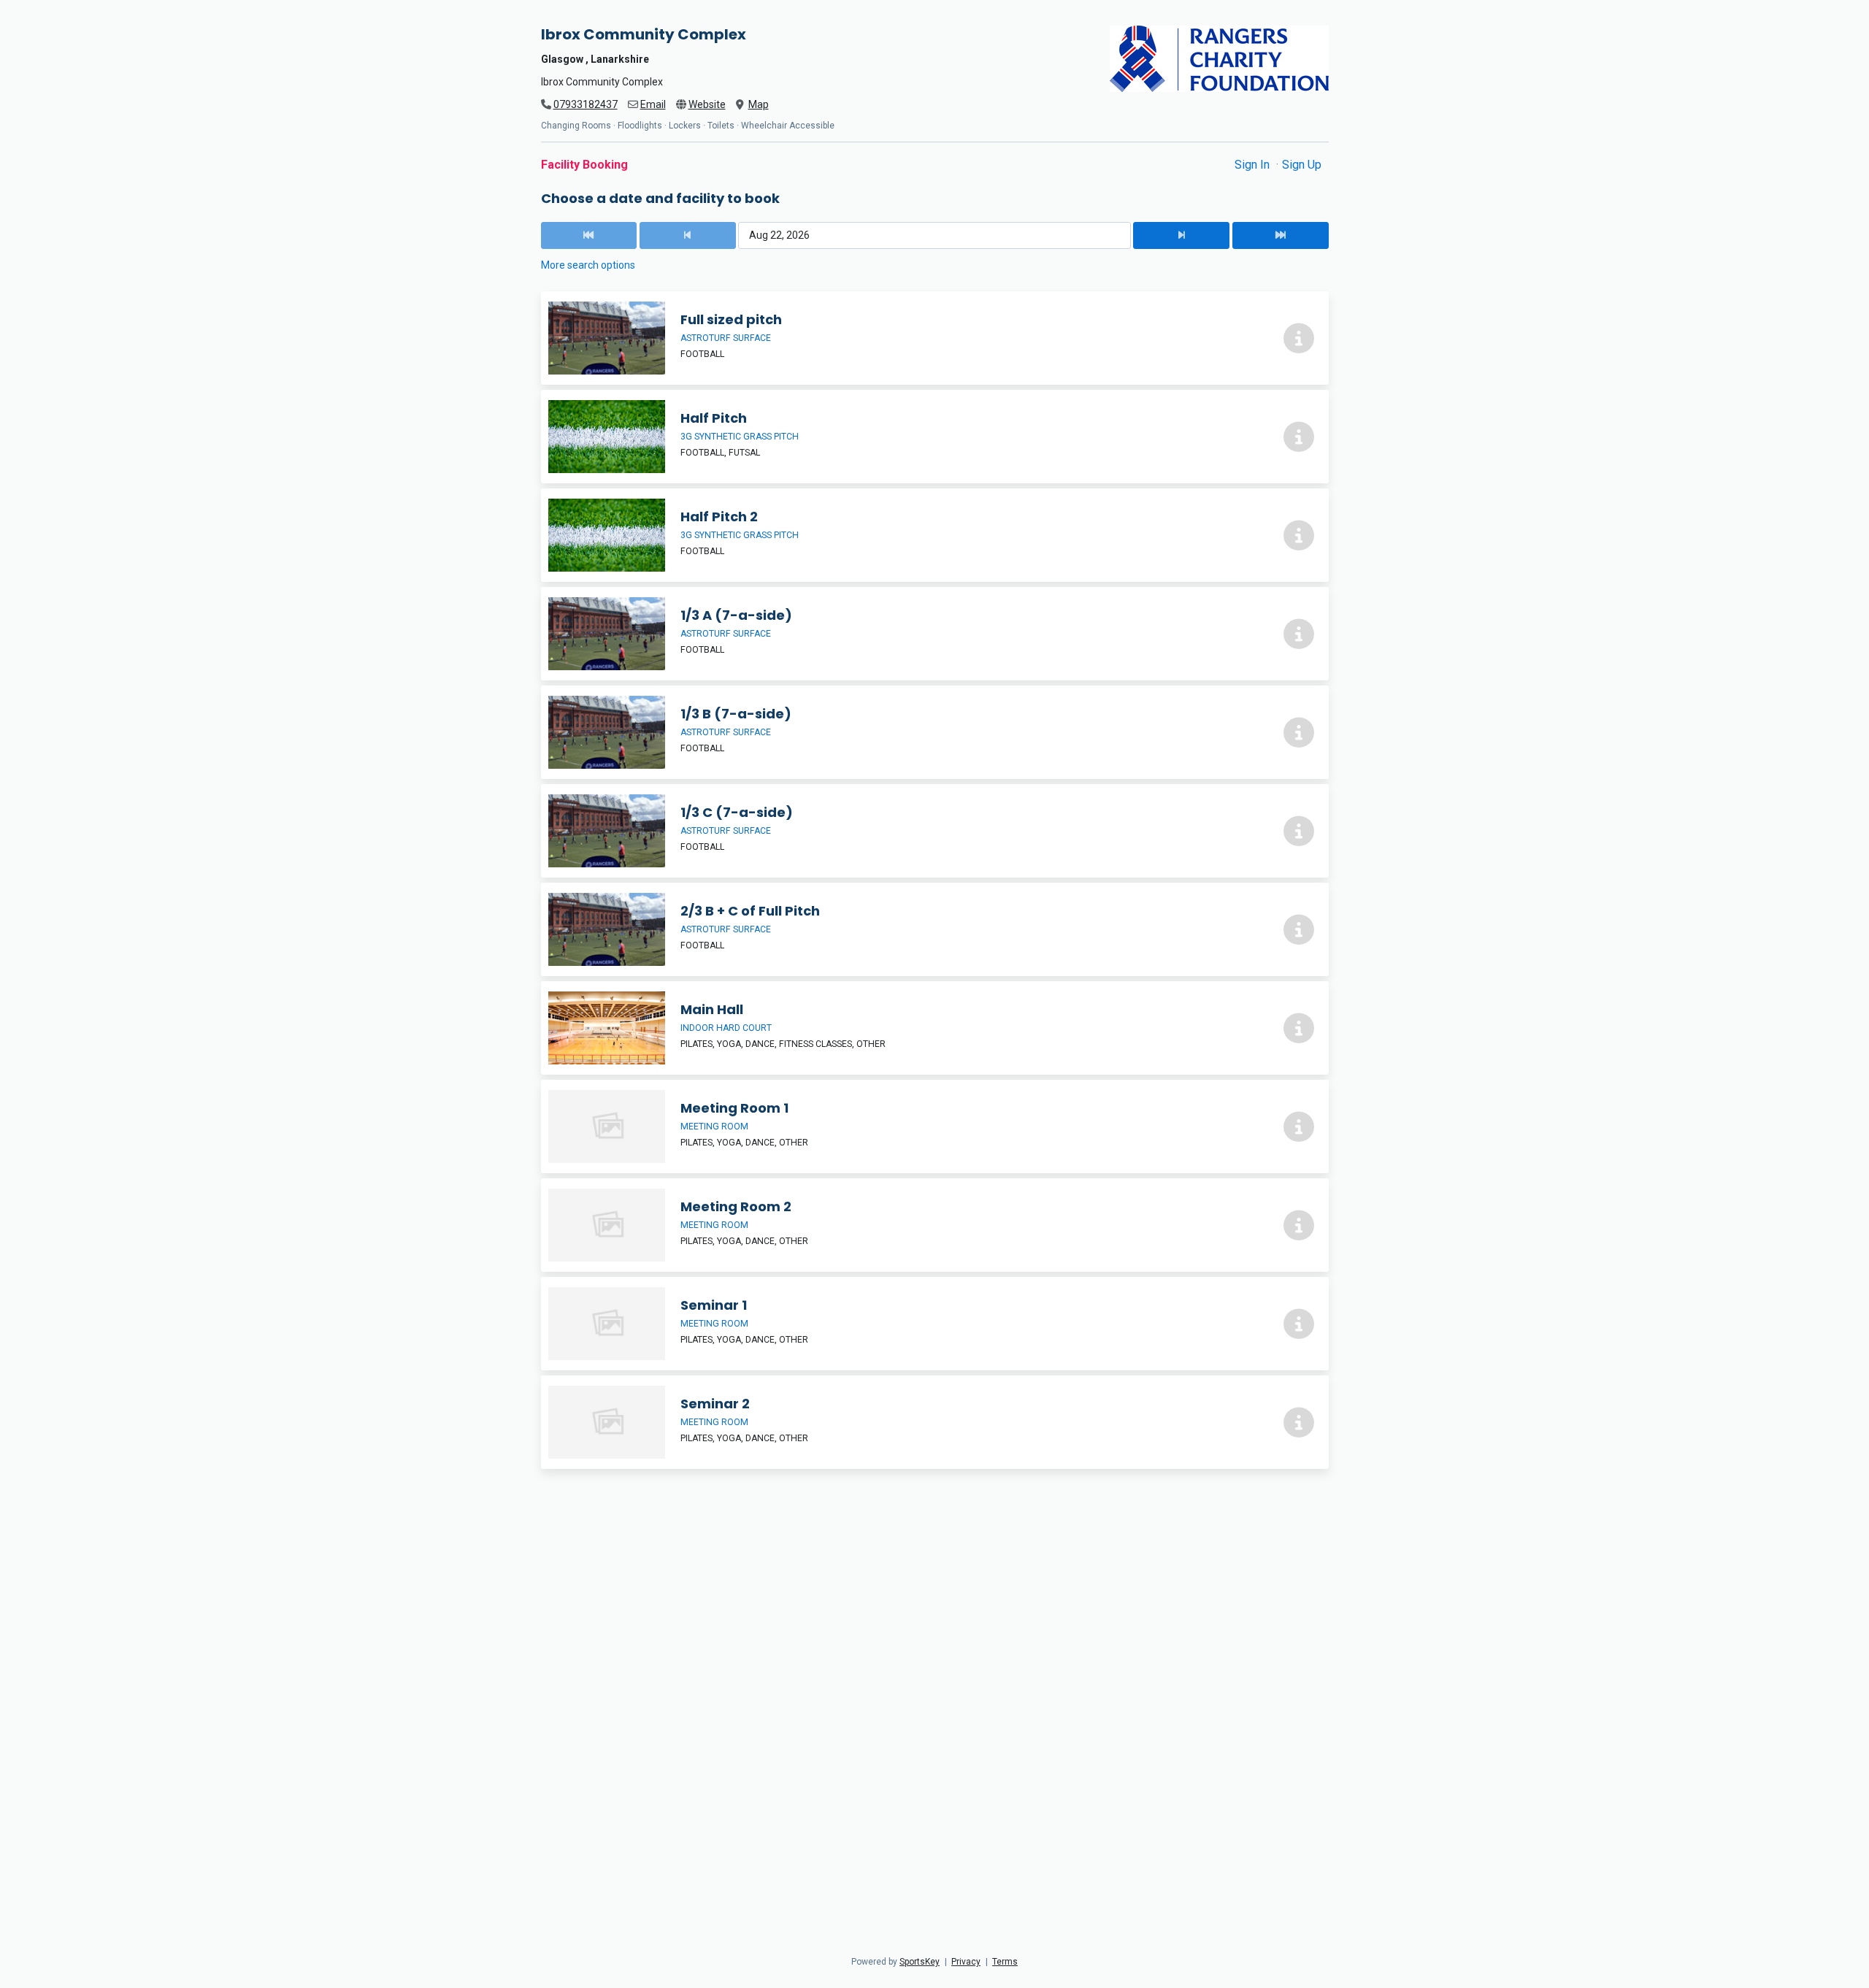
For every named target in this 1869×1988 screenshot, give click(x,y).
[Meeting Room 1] (935, 1127)
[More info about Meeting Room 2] (1299, 1225)
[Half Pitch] (935, 437)
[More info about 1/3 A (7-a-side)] (1299, 634)
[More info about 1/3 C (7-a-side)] (1299, 831)
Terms (1005, 1962)
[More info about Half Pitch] (1299, 437)
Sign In (1254, 165)
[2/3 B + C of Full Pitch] (935, 929)
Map (759, 104)
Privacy (966, 1962)
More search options (588, 265)
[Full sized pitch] (935, 338)
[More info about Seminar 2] (1299, 1422)
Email (653, 104)
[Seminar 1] (935, 1324)
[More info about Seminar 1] (1299, 1324)
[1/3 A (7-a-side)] (935, 634)
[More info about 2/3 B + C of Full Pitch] (1299, 929)
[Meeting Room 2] (935, 1225)
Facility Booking (584, 165)
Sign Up (1302, 165)
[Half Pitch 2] (935, 535)
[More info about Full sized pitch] (1299, 338)
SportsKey (920, 1962)
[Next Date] (1181, 235)
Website (707, 104)
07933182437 (586, 104)
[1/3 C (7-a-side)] (935, 831)
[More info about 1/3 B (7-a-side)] (1299, 732)
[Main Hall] (935, 1028)
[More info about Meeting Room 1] (1299, 1127)
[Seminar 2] (935, 1422)
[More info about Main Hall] (1299, 1028)
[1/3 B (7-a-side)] (935, 732)
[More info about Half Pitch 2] (1299, 535)
